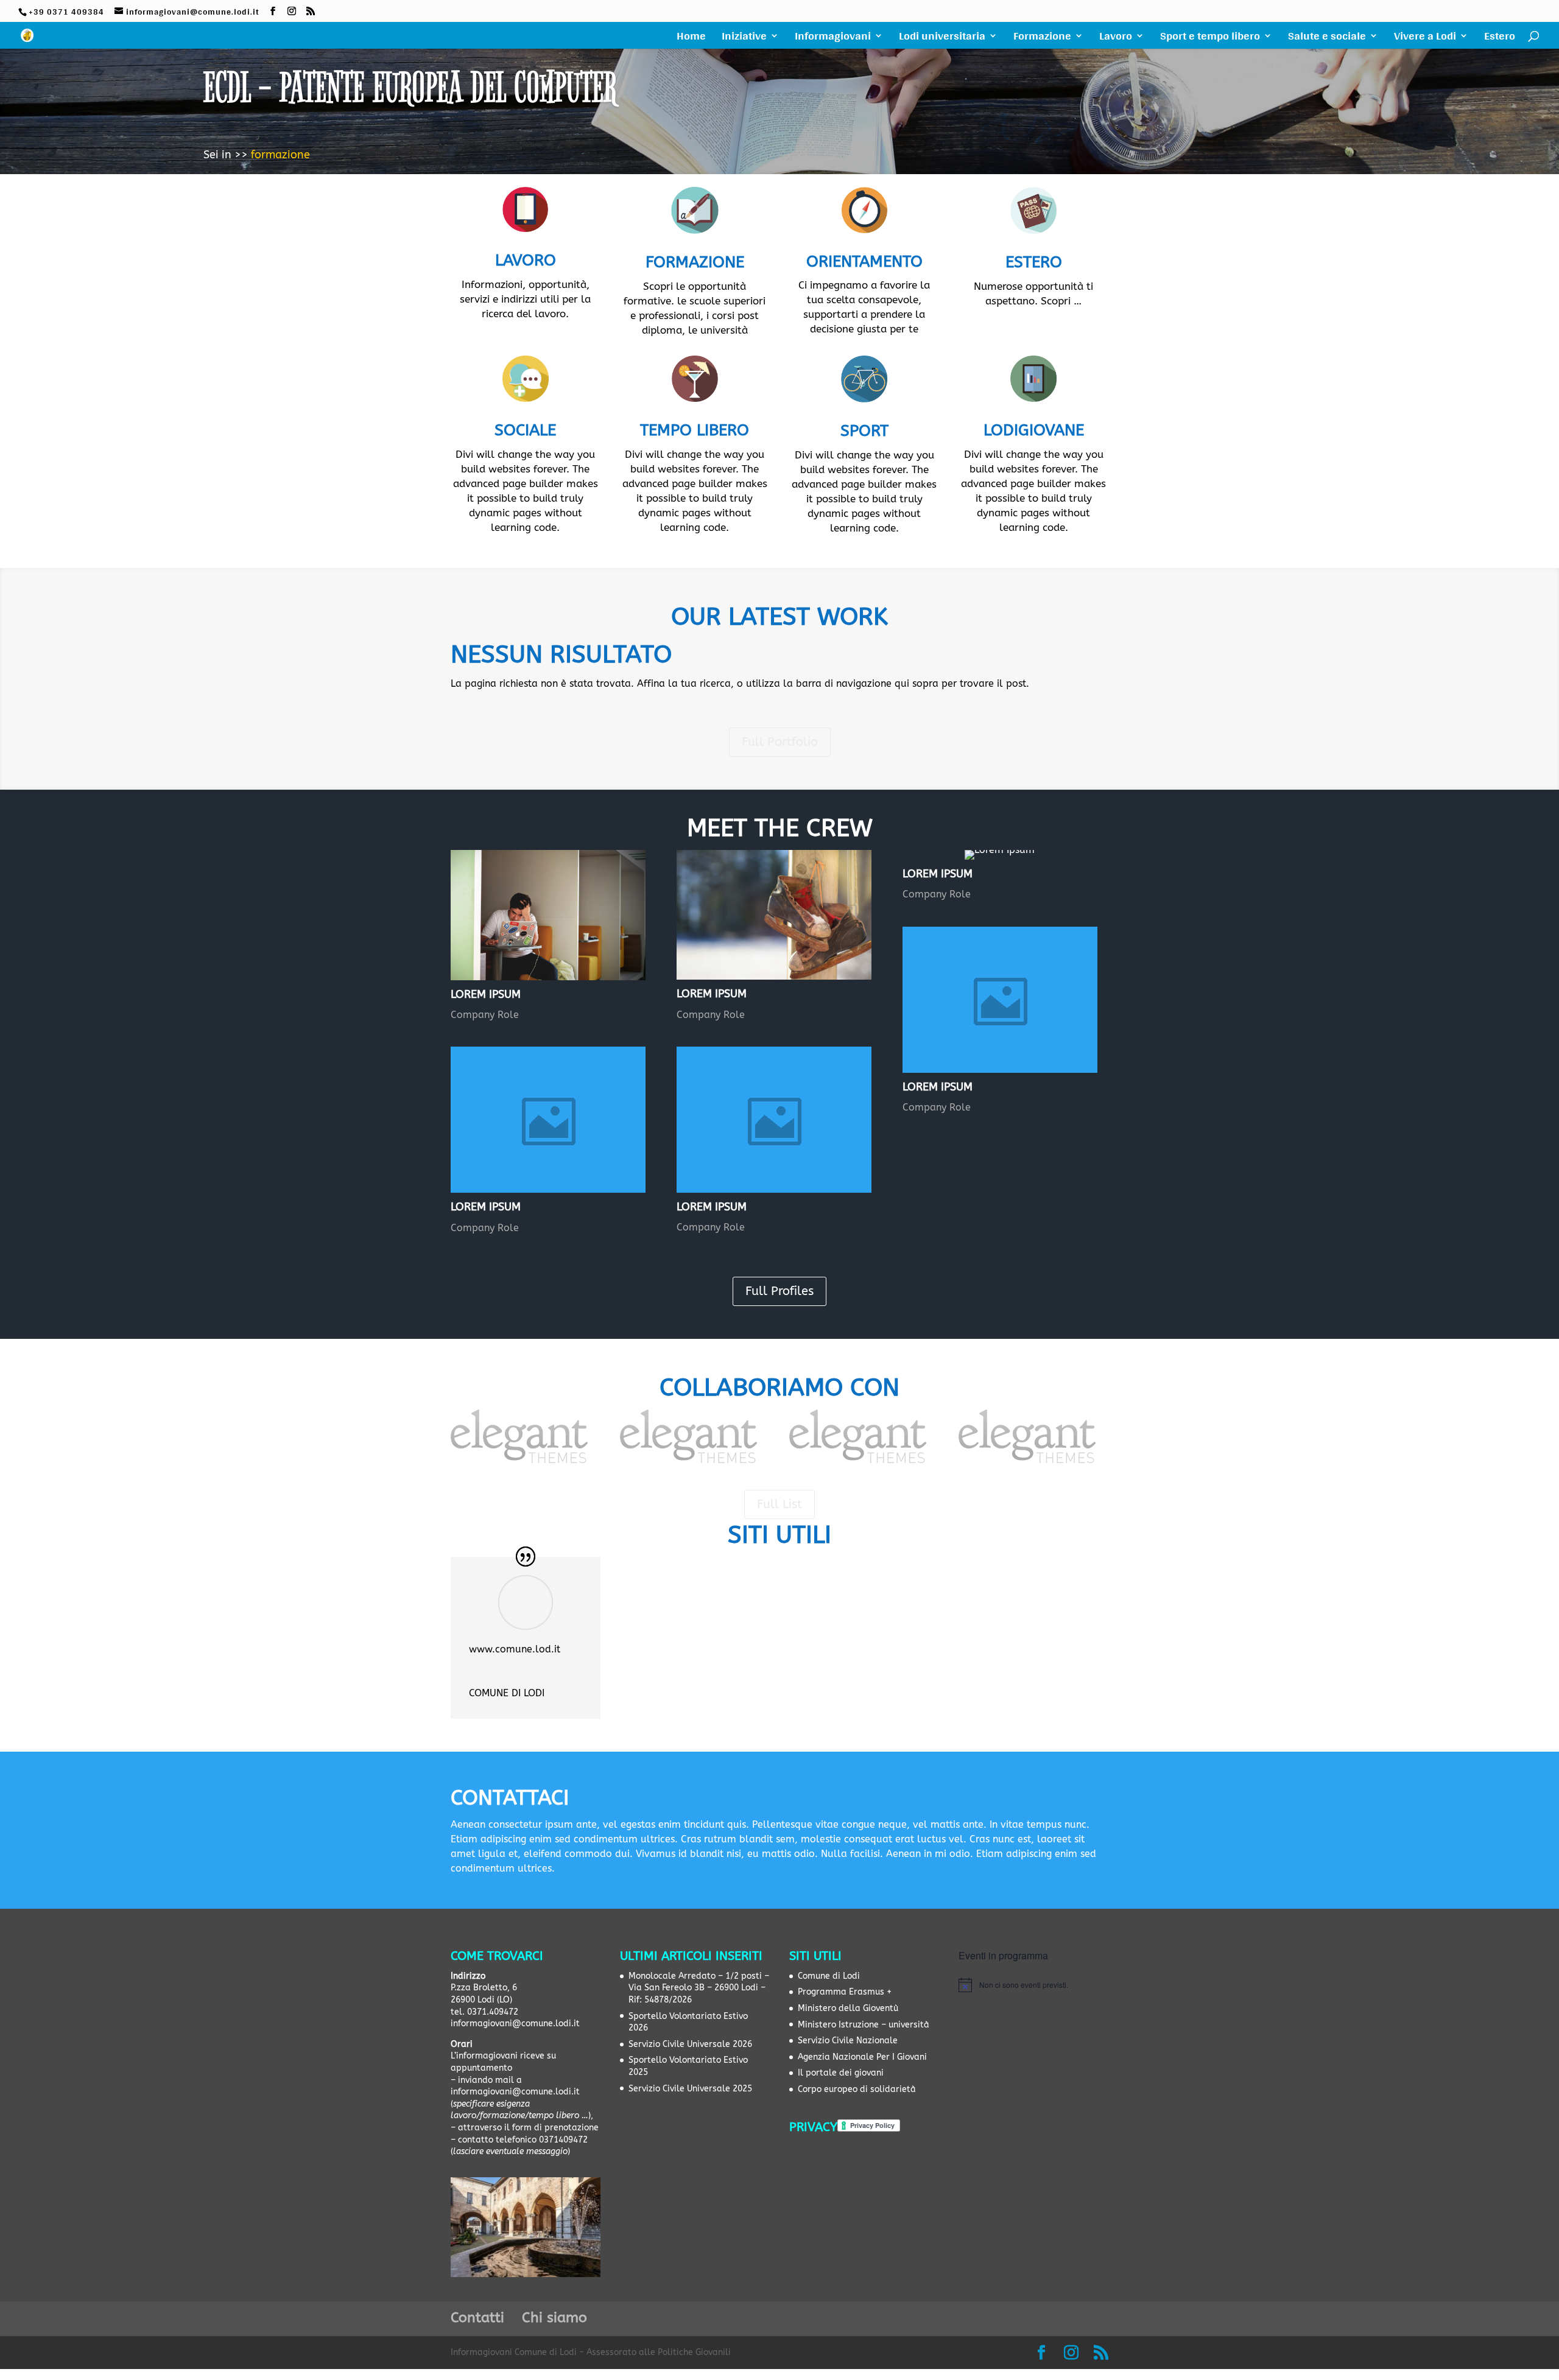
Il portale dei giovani (841, 2073)
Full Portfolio (780, 742)
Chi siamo (554, 2318)
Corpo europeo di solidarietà (857, 2089)
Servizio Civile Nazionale (848, 2041)
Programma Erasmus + (845, 1992)
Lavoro (1116, 38)
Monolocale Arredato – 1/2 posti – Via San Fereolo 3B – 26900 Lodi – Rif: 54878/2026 (699, 1988)
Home (691, 38)
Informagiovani (833, 38)
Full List (779, 1504)
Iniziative (744, 38)
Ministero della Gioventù (848, 2008)
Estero (1500, 38)
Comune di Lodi (829, 1976)
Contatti (477, 2318)
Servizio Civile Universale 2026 (690, 2044)
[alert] (1033, 1985)
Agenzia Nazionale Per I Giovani (862, 2057)
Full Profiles (779, 1291)
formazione (280, 155)
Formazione (1042, 38)
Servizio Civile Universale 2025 (690, 2089)
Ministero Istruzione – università (864, 2025)
